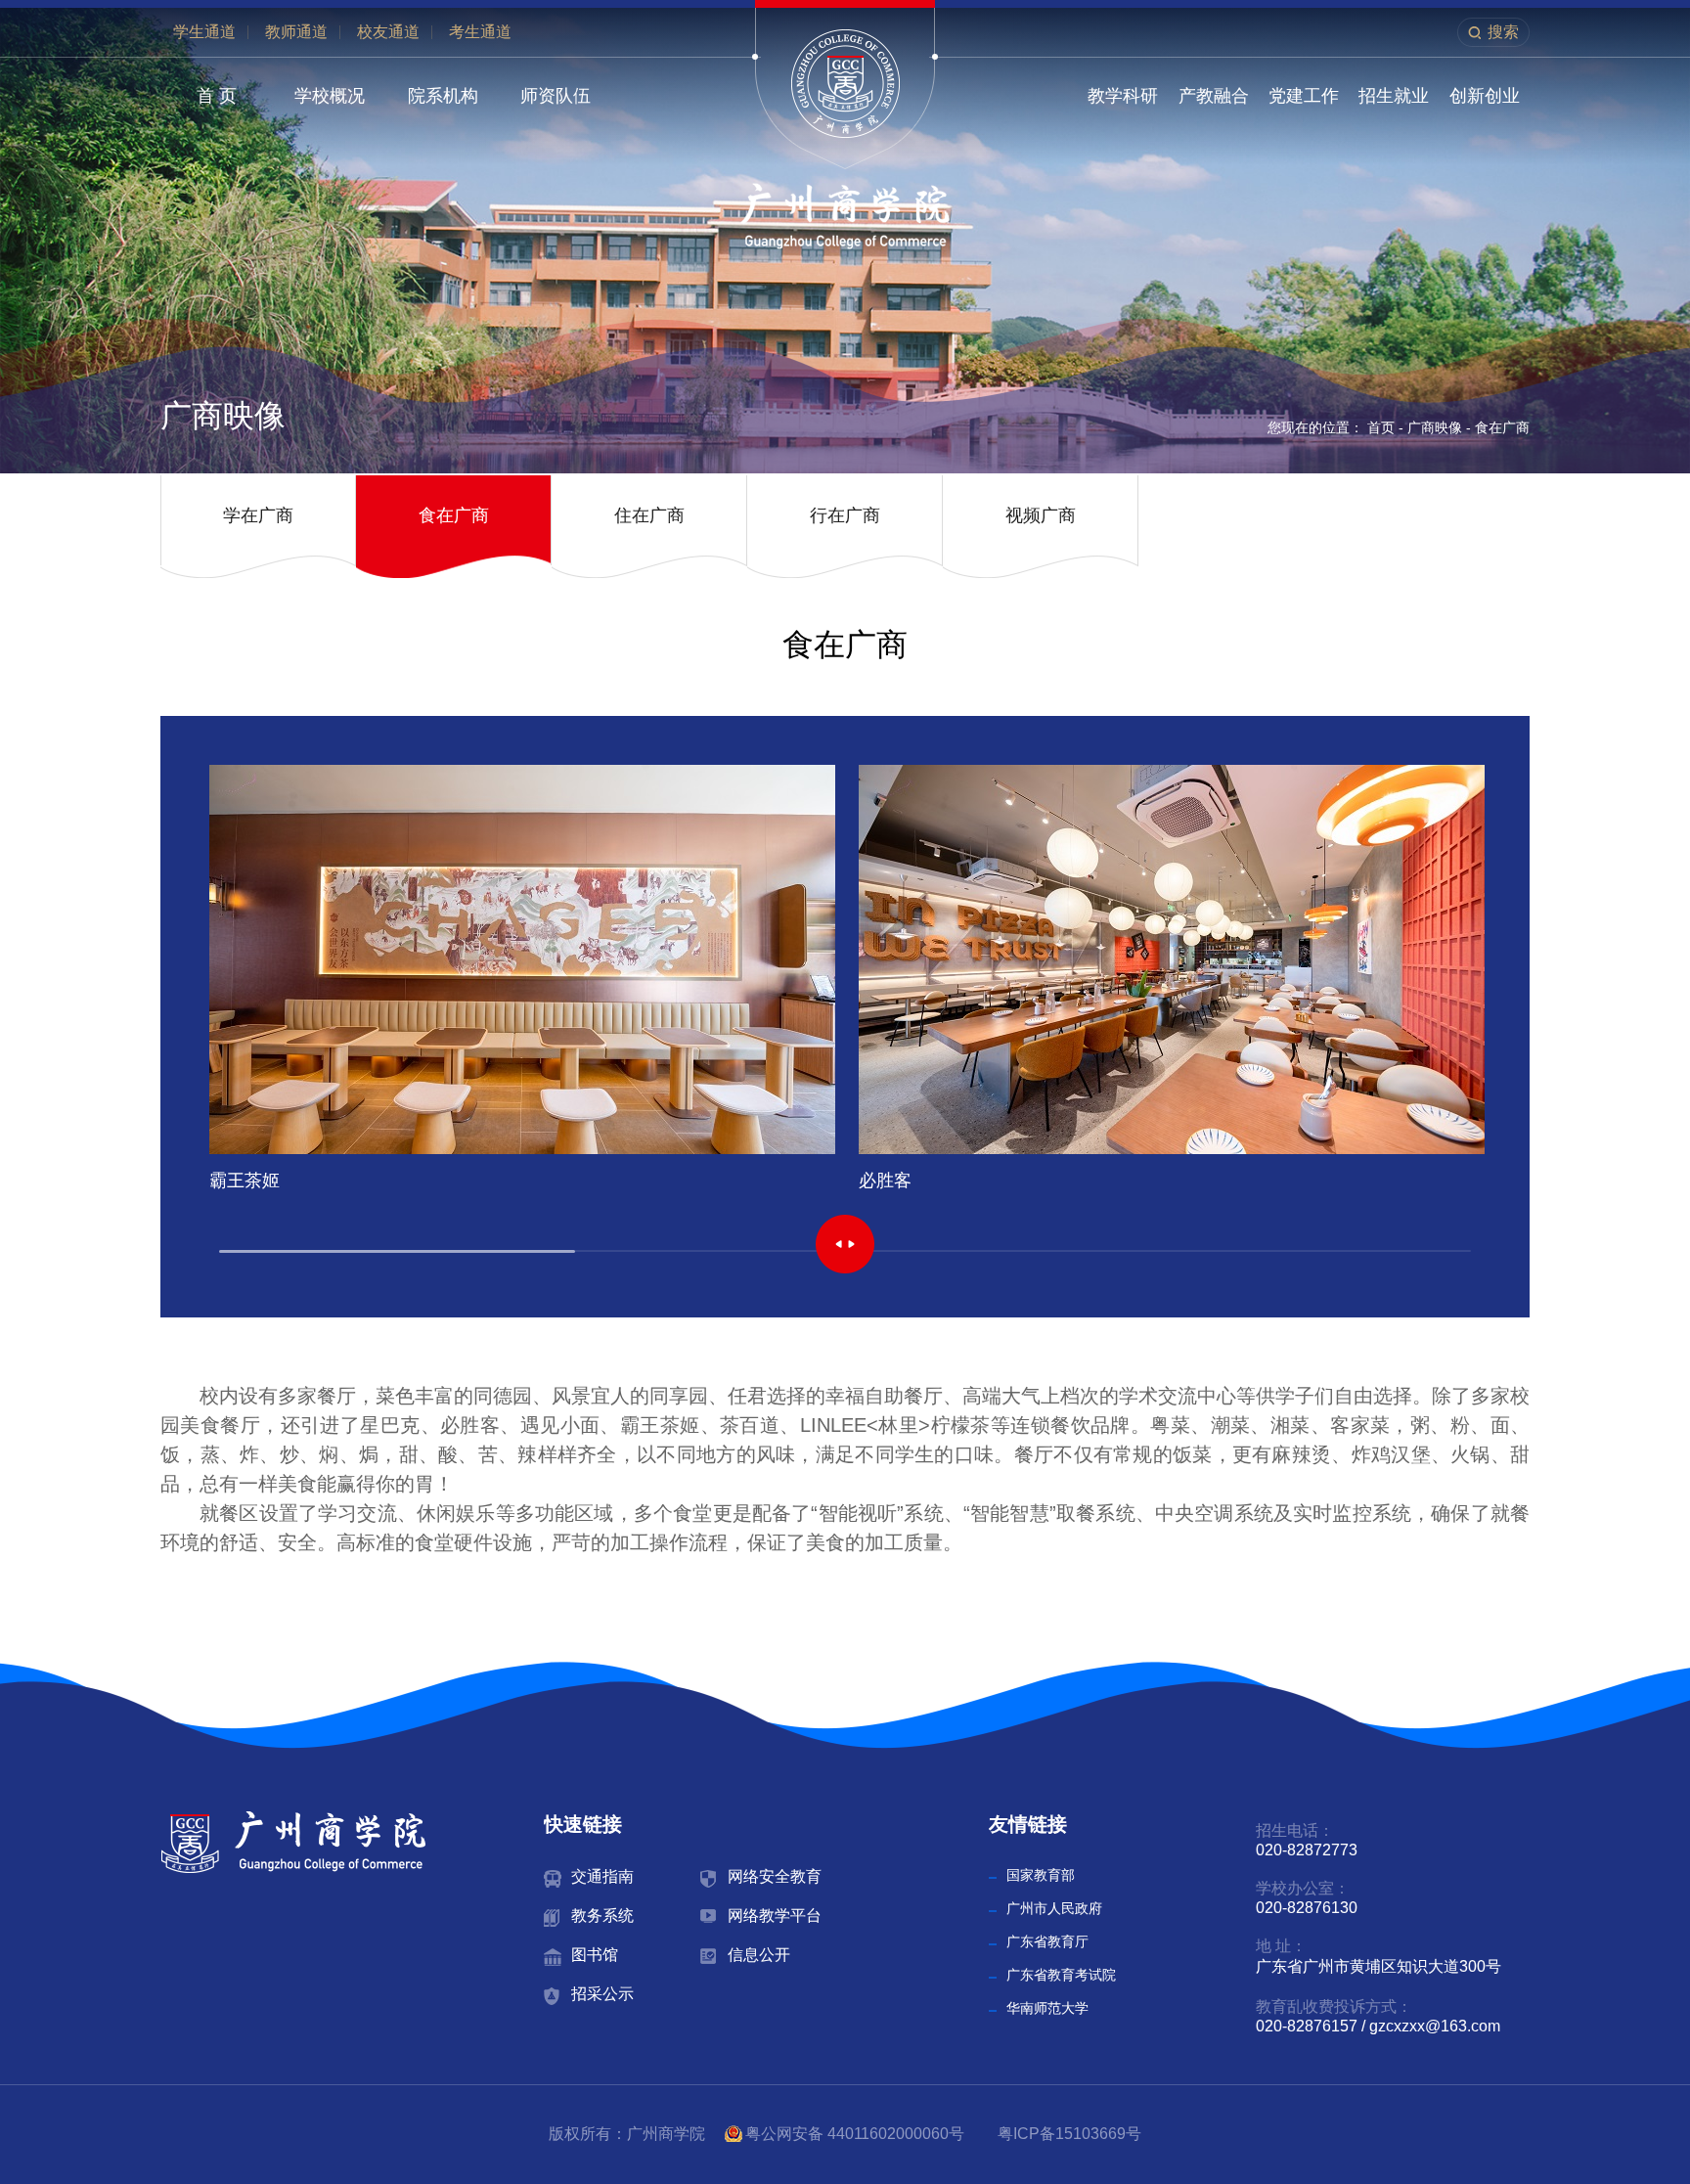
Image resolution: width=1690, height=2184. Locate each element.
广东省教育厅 (1047, 1941)
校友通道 (388, 32)
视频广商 (1041, 515)
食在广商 (1502, 427)
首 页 (217, 96)
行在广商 (845, 515)
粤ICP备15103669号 (1069, 2134)
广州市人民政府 (1054, 1908)
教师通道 (296, 32)
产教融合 (1214, 96)
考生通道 (480, 32)
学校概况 (330, 96)
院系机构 (443, 96)
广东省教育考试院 (1061, 1975)
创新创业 (1485, 96)
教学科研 (1123, 96)
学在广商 (258, 515)
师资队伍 (556, 96)
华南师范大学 (1047, 2008)
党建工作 (1304, 96)
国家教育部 (1041, 1875)
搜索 (1503, 32)
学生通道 (204, 32)
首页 (1381, 427)
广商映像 (1435, 427)
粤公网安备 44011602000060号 (857, 2134)
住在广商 (649, 515)
